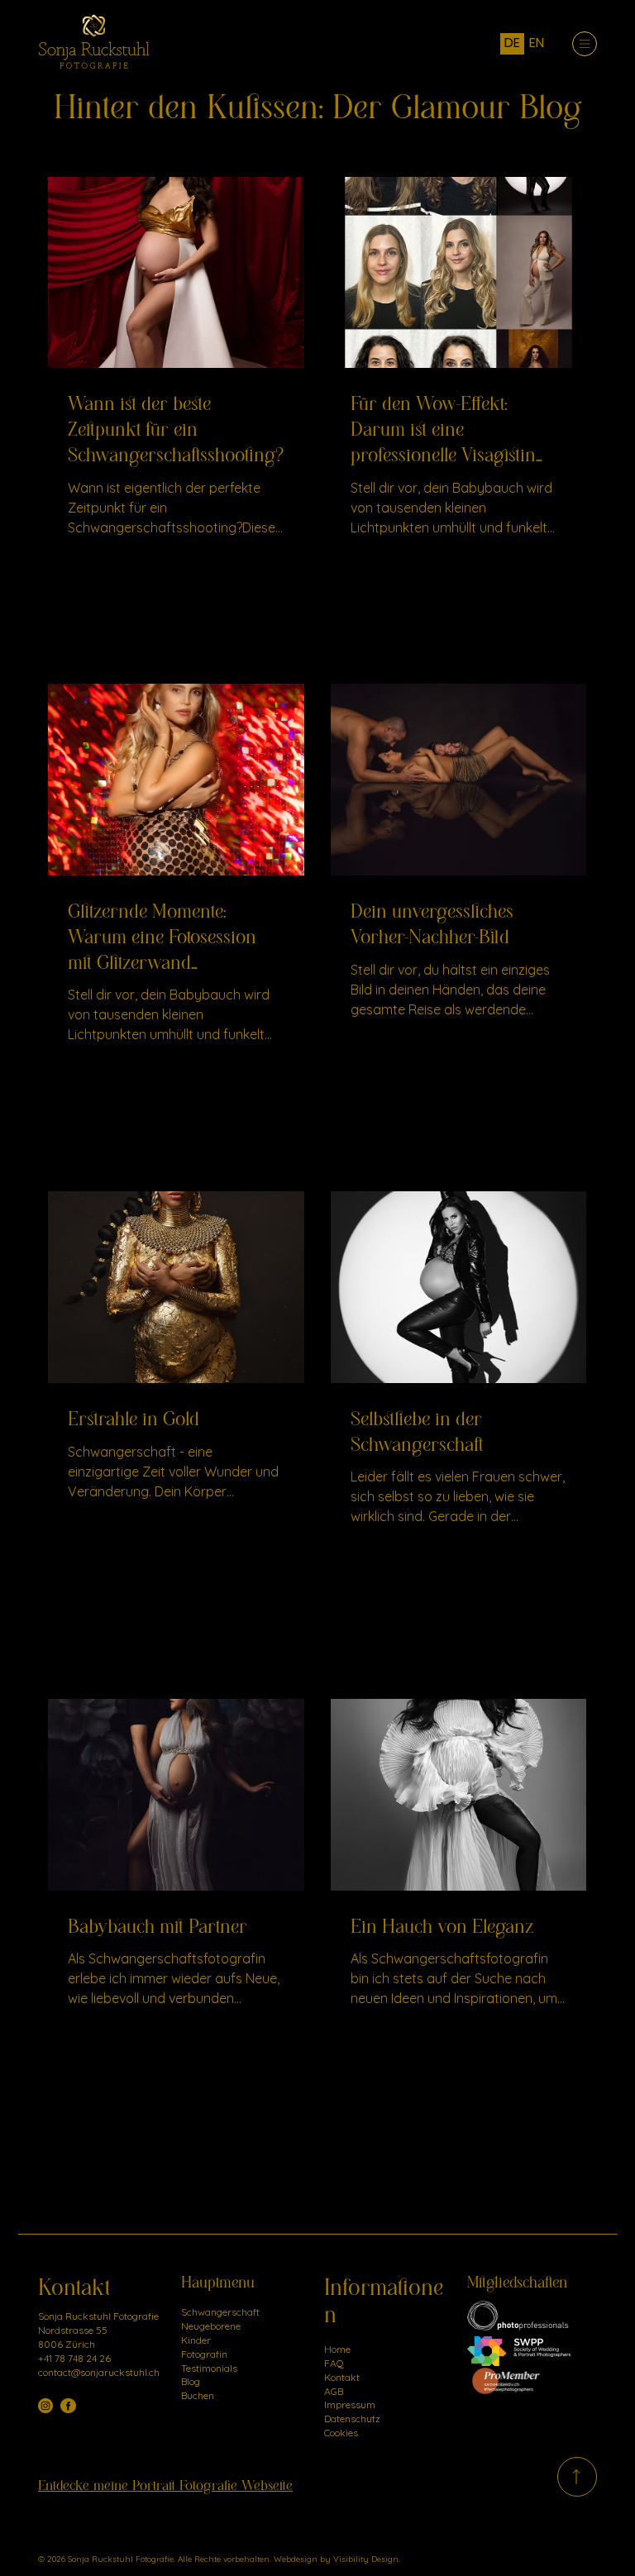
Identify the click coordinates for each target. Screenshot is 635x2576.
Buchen (198, 2395)
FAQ (334, 2363)
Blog (191, 2381)
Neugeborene (211, 2326)
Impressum (350, 2404)
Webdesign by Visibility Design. (338, 2559)
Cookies (341, 2433)
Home (337, 2349)
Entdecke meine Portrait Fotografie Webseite (165, 2486)
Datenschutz (352, 2419)
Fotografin (204, 2354)
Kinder (196, 2340)
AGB (334, 2391)
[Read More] (577, 2477)
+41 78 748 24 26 (74, 2358)
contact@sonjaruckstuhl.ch (99, 2372)
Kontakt (342, 2377)
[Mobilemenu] (585, 44)
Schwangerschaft (220, 2312)
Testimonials (209, 2368)
